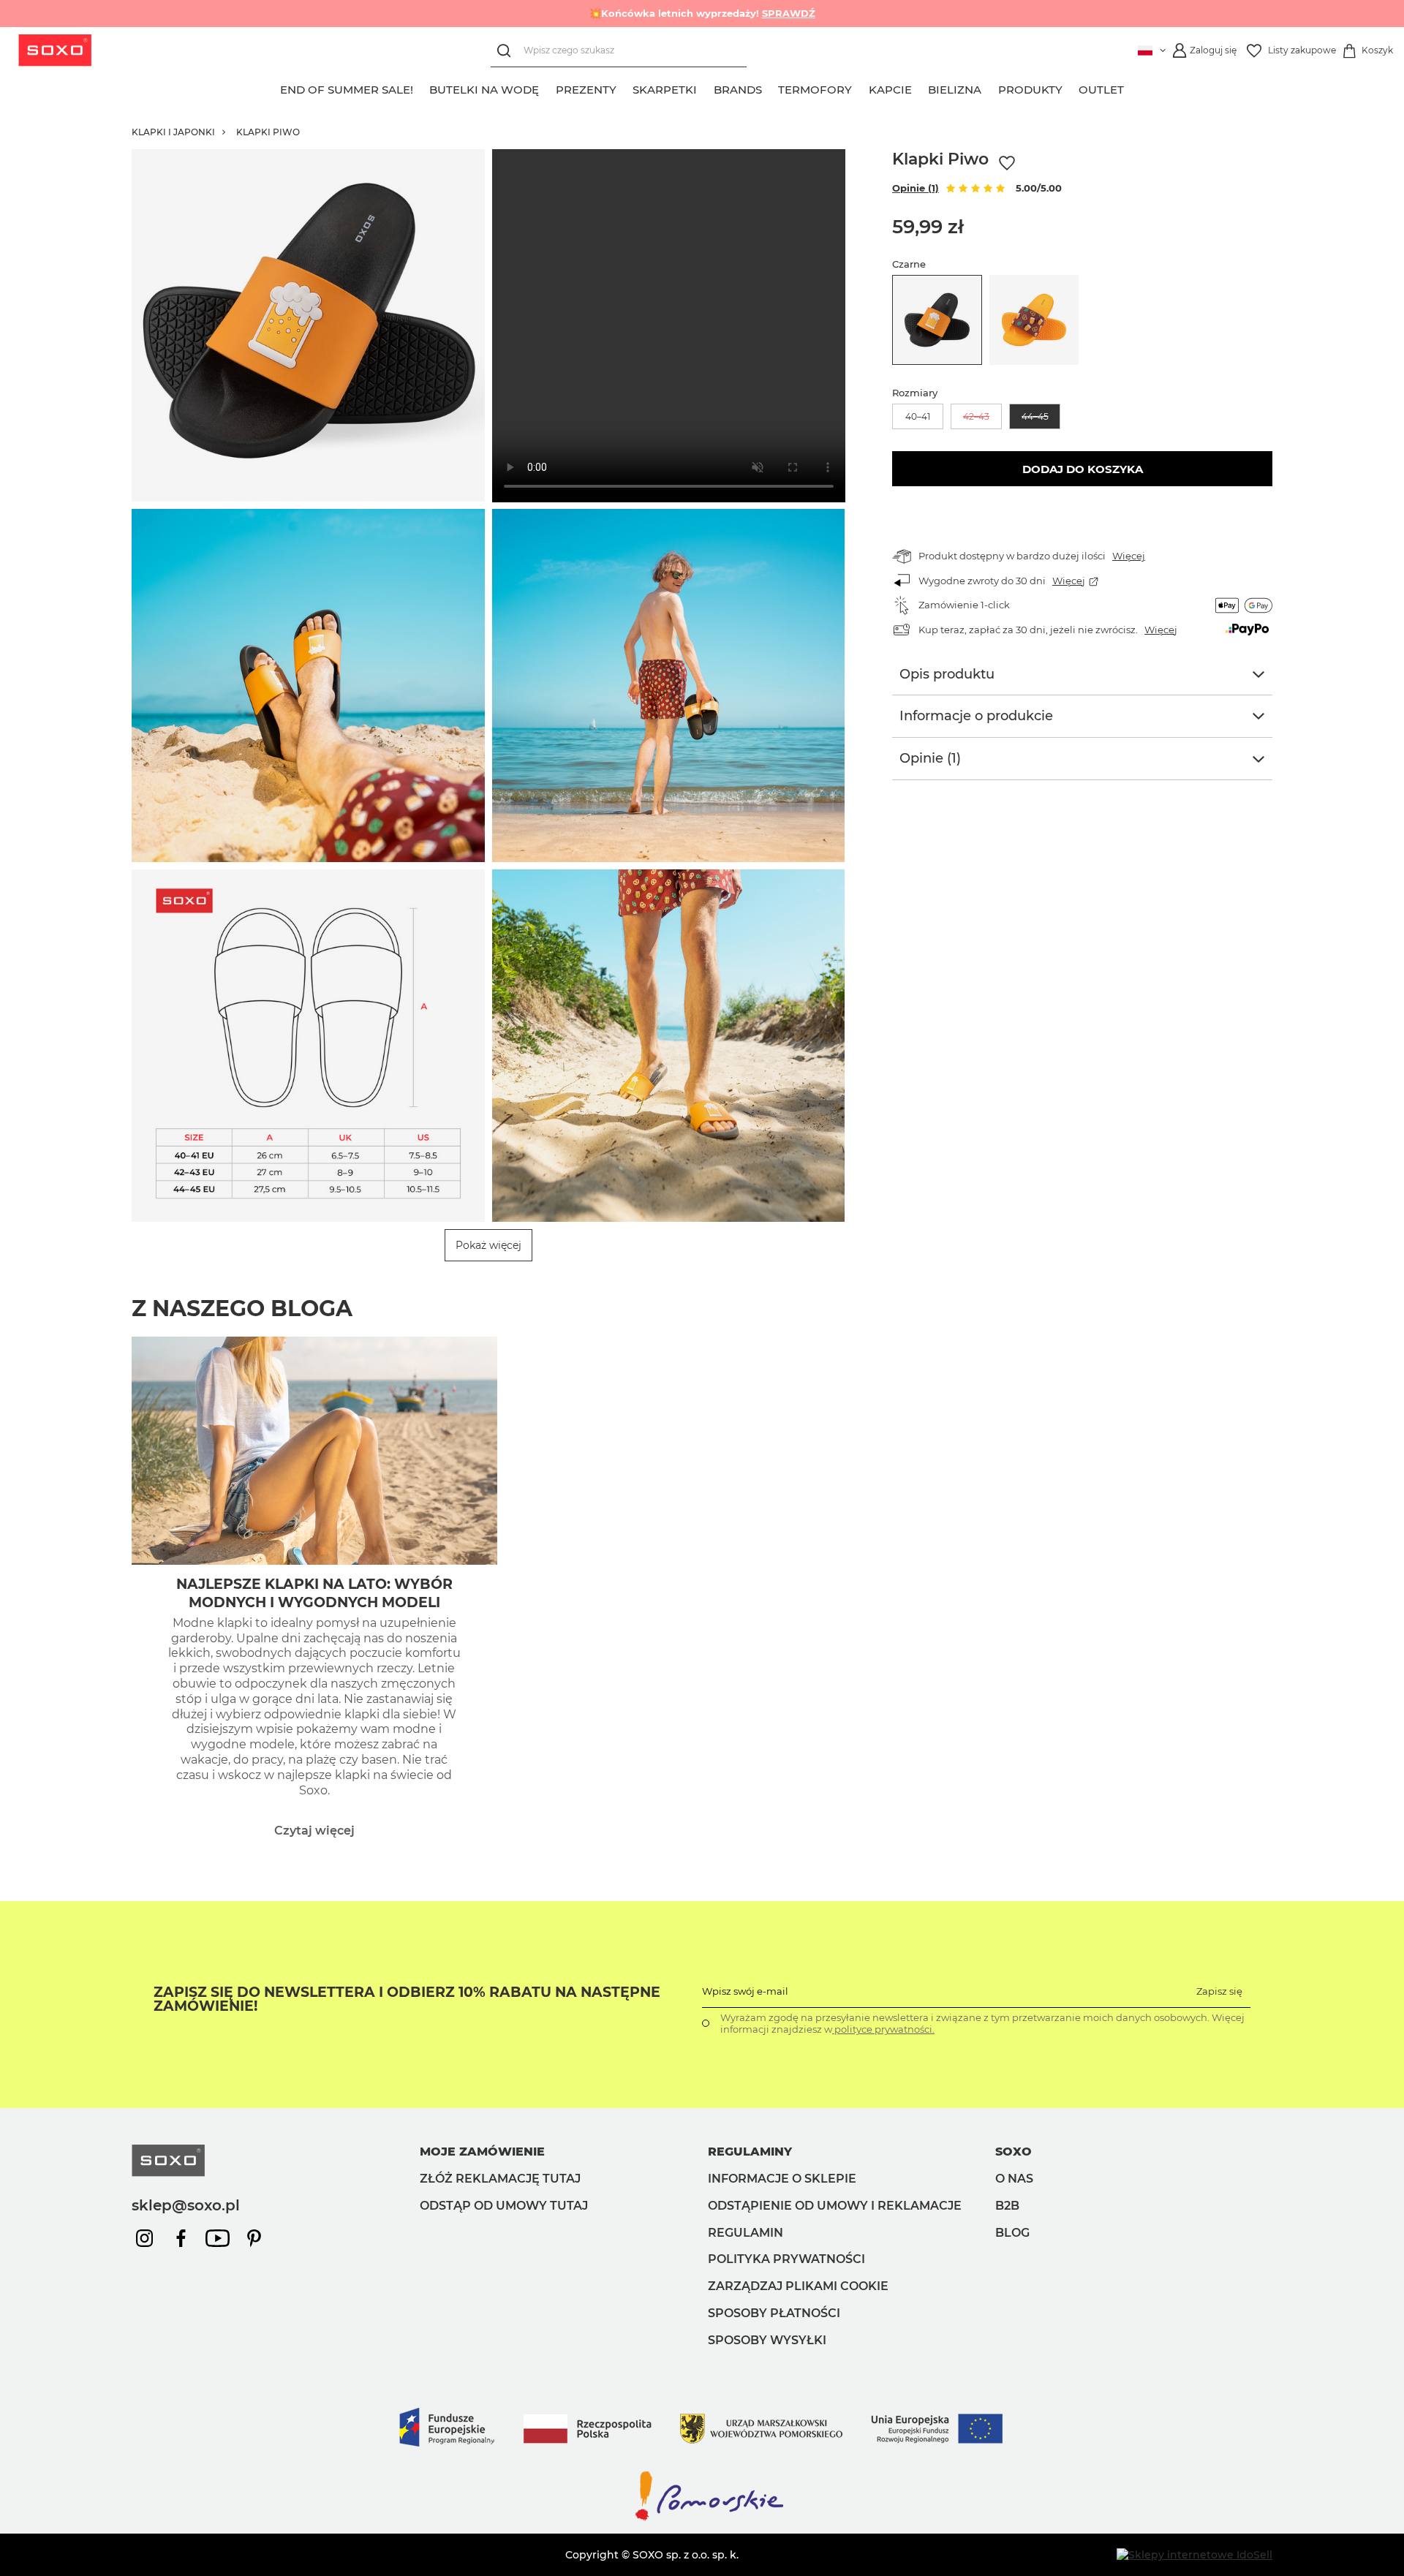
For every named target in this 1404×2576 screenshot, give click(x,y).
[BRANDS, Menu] (770, 88)
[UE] (702, 2461)
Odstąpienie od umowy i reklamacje (835, 2206)
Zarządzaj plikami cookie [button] (798, 2286)
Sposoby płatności (774, 2313)
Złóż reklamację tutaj (500, 2179)
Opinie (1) (916, 188)
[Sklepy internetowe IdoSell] (1194, 2555)
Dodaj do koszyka (1083, 469)
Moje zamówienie (482, 2152)
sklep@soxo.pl (186, 2205)
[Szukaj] (507, 51)
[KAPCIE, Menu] (920, 88)
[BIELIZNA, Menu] (990, 88)
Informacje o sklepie (782, 2179)
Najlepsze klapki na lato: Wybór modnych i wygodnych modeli (314, 1593)
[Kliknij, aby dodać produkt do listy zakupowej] (1007, 163)
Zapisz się (1219, 1991)
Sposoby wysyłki (767, 2340)
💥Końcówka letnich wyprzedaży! (702, 13)
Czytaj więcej (314, 1831)
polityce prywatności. (883, 2029)
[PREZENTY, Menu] (624, 88)
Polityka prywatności (786, 2259)
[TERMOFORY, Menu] (861, 88)
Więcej (1129, 556)
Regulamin (746, 2233)
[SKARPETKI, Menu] (706, 88)
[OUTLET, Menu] (1133, 88)
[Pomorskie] (702, 2520)
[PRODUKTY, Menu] (1071, 88)
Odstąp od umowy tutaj (504, 2206)
